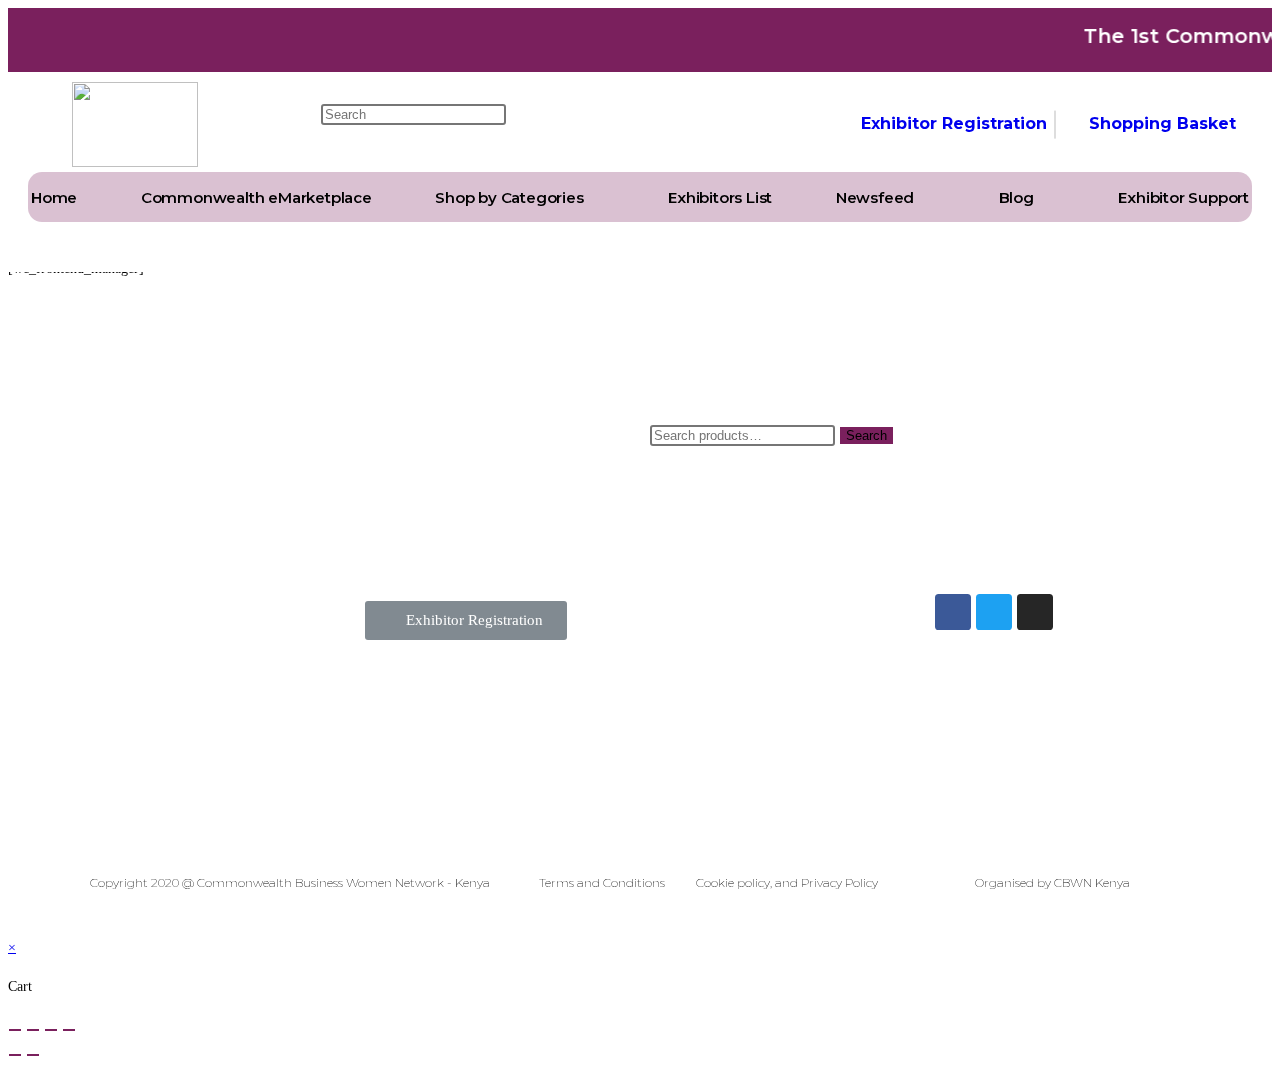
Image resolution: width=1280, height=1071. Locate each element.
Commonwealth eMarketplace (256, 197)
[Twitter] (994, 612)
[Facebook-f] (953, 612)
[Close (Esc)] (15, 1030)
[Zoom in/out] (69, 1030)
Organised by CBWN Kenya (1052, 882)
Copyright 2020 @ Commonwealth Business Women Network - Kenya (290, 882)
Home (54, 197)
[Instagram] (1035, 612)
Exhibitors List (720, 197)
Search (866, 435)
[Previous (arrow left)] (15, 1055)
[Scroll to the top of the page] (13, 921)
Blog (1016, 197)
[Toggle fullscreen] (51, 1030)
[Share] (33, 1030)
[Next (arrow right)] (33, 1055)
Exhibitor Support (1183, 197)
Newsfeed (875, 197)
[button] (466, 620)
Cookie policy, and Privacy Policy (787, 882)
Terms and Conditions (602, 882)
